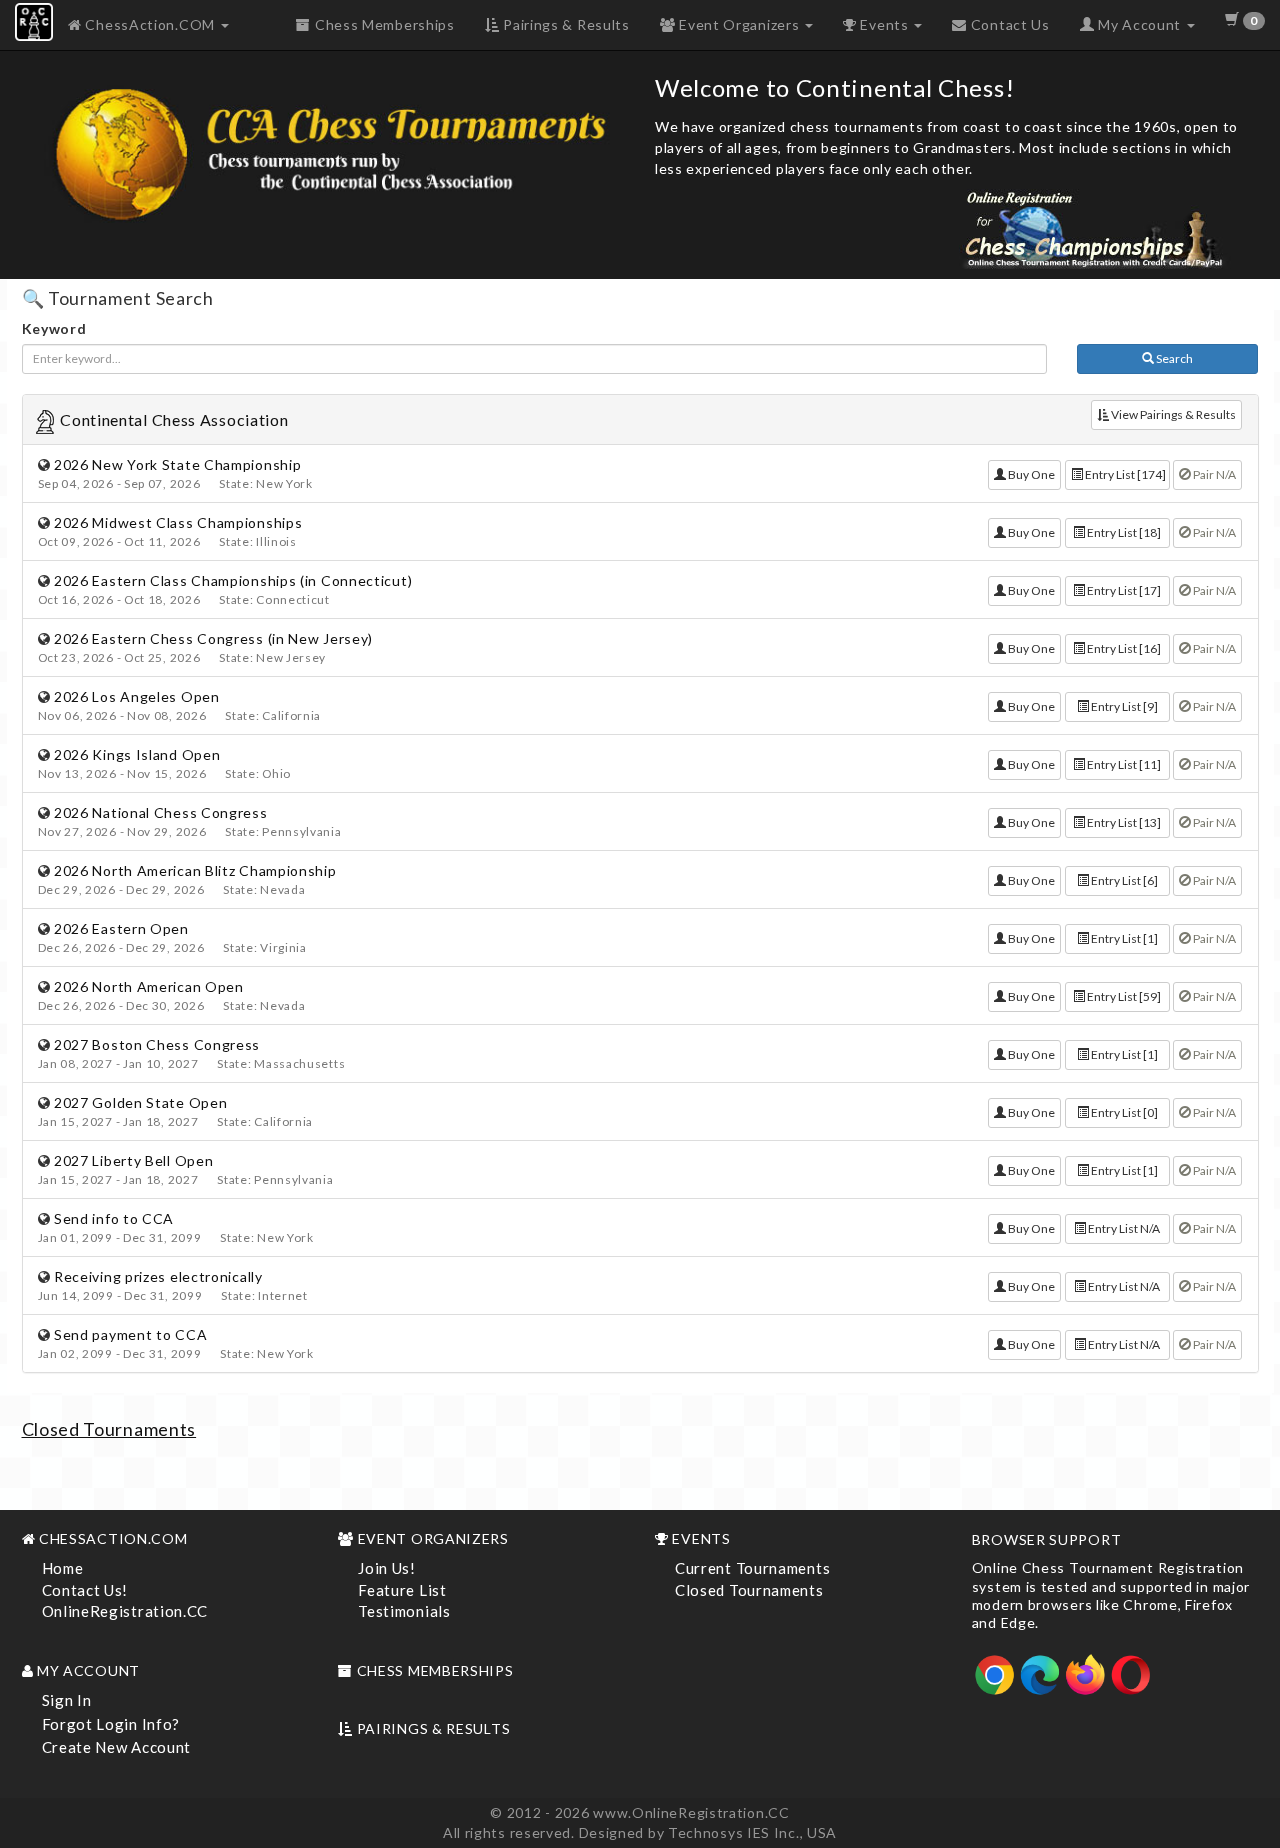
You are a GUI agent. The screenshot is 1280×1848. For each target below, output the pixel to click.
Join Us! (387, 1568)
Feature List (402, 1590)
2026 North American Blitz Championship (195, 870)
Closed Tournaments (109, 1429)
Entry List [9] (1123, 706)
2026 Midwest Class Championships (178, 522)
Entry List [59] (1123, 996)
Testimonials (404, 1611)
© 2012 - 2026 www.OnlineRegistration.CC (639, 1812)
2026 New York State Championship (177, 464)
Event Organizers (739, 24)
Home (63, 1568)
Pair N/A (1213, 474)
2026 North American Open (149, 986)
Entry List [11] (1123, 764)
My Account (1139, 24)
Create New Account (117, 1747)
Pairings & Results (564, 24)
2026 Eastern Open (121, 928)
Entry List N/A (1123, 1228)
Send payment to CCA (130, 1334)
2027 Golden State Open (140, 1102)
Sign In (67, 1700)
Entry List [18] (1123, 532)
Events (885, 24)
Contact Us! (85, 1590)
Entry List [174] (1124, 474)
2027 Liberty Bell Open (133, 1160)
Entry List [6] (1123, 880)
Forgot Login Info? (111, 1724)
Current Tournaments (752, 1568)
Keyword (54, 328)
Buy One (1030, 474)
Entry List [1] (1123, 938)
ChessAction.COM (150, 24)
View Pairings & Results (1172, 414)
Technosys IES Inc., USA (752, 1832)
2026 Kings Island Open (137, 754)
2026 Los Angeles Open (137, 696)
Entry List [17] (1123, 590)
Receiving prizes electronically (158, 1276)
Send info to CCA (114, 1218)
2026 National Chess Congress (161, 812)
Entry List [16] (1123, 648)
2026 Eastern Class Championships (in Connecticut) (233, 580)
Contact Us (1008, 24)
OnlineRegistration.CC (125, 1611)
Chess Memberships (383, 24)
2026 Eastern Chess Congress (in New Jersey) (213, 638)
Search (1173, 358)
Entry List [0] (1123, 1112)
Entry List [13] (1123, 822)
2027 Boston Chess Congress (157, 1044)
